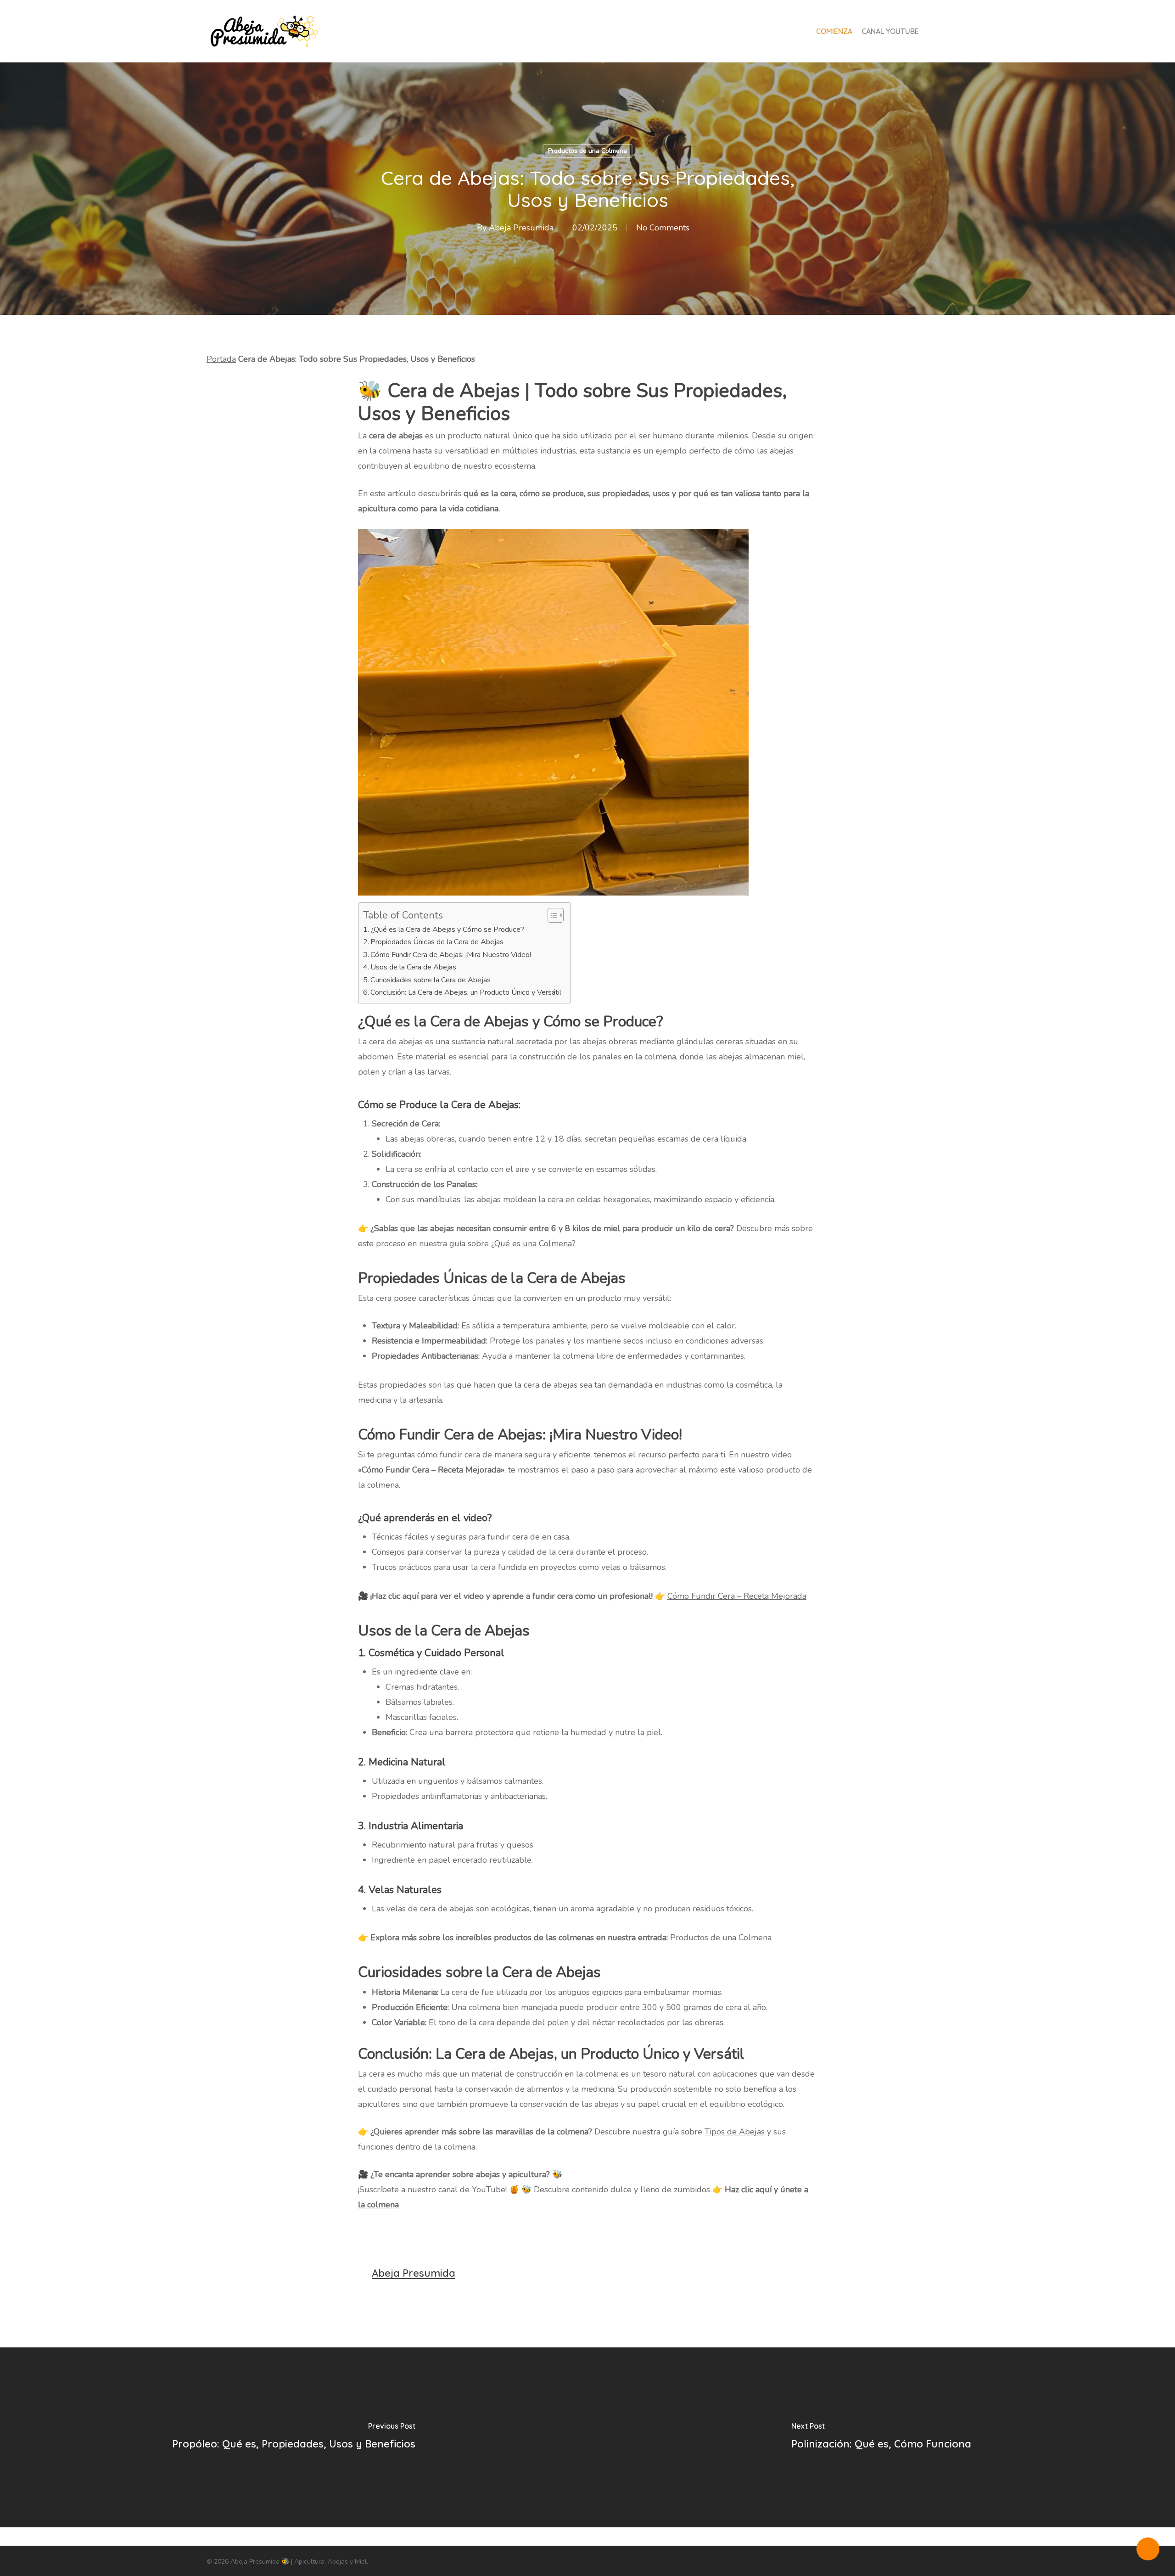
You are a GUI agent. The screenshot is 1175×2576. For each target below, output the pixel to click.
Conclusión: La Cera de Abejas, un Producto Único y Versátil (466, 992)
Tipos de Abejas (735, 2132)
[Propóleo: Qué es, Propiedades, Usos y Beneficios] (294, 2437)
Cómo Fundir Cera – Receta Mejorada (737, 1596)
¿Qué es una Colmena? (533, 1243)
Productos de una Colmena (587, 151)
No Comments (663, 228)
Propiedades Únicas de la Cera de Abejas (437, 942)
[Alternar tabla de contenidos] (551, 915)
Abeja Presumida (521, 228)
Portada (221, 359)
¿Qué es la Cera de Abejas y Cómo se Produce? (447, 930)
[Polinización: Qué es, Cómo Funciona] (881, 2437)
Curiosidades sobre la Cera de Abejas (431, 980)
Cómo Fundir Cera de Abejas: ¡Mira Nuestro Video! (451, 955)
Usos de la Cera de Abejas (413, 967)
